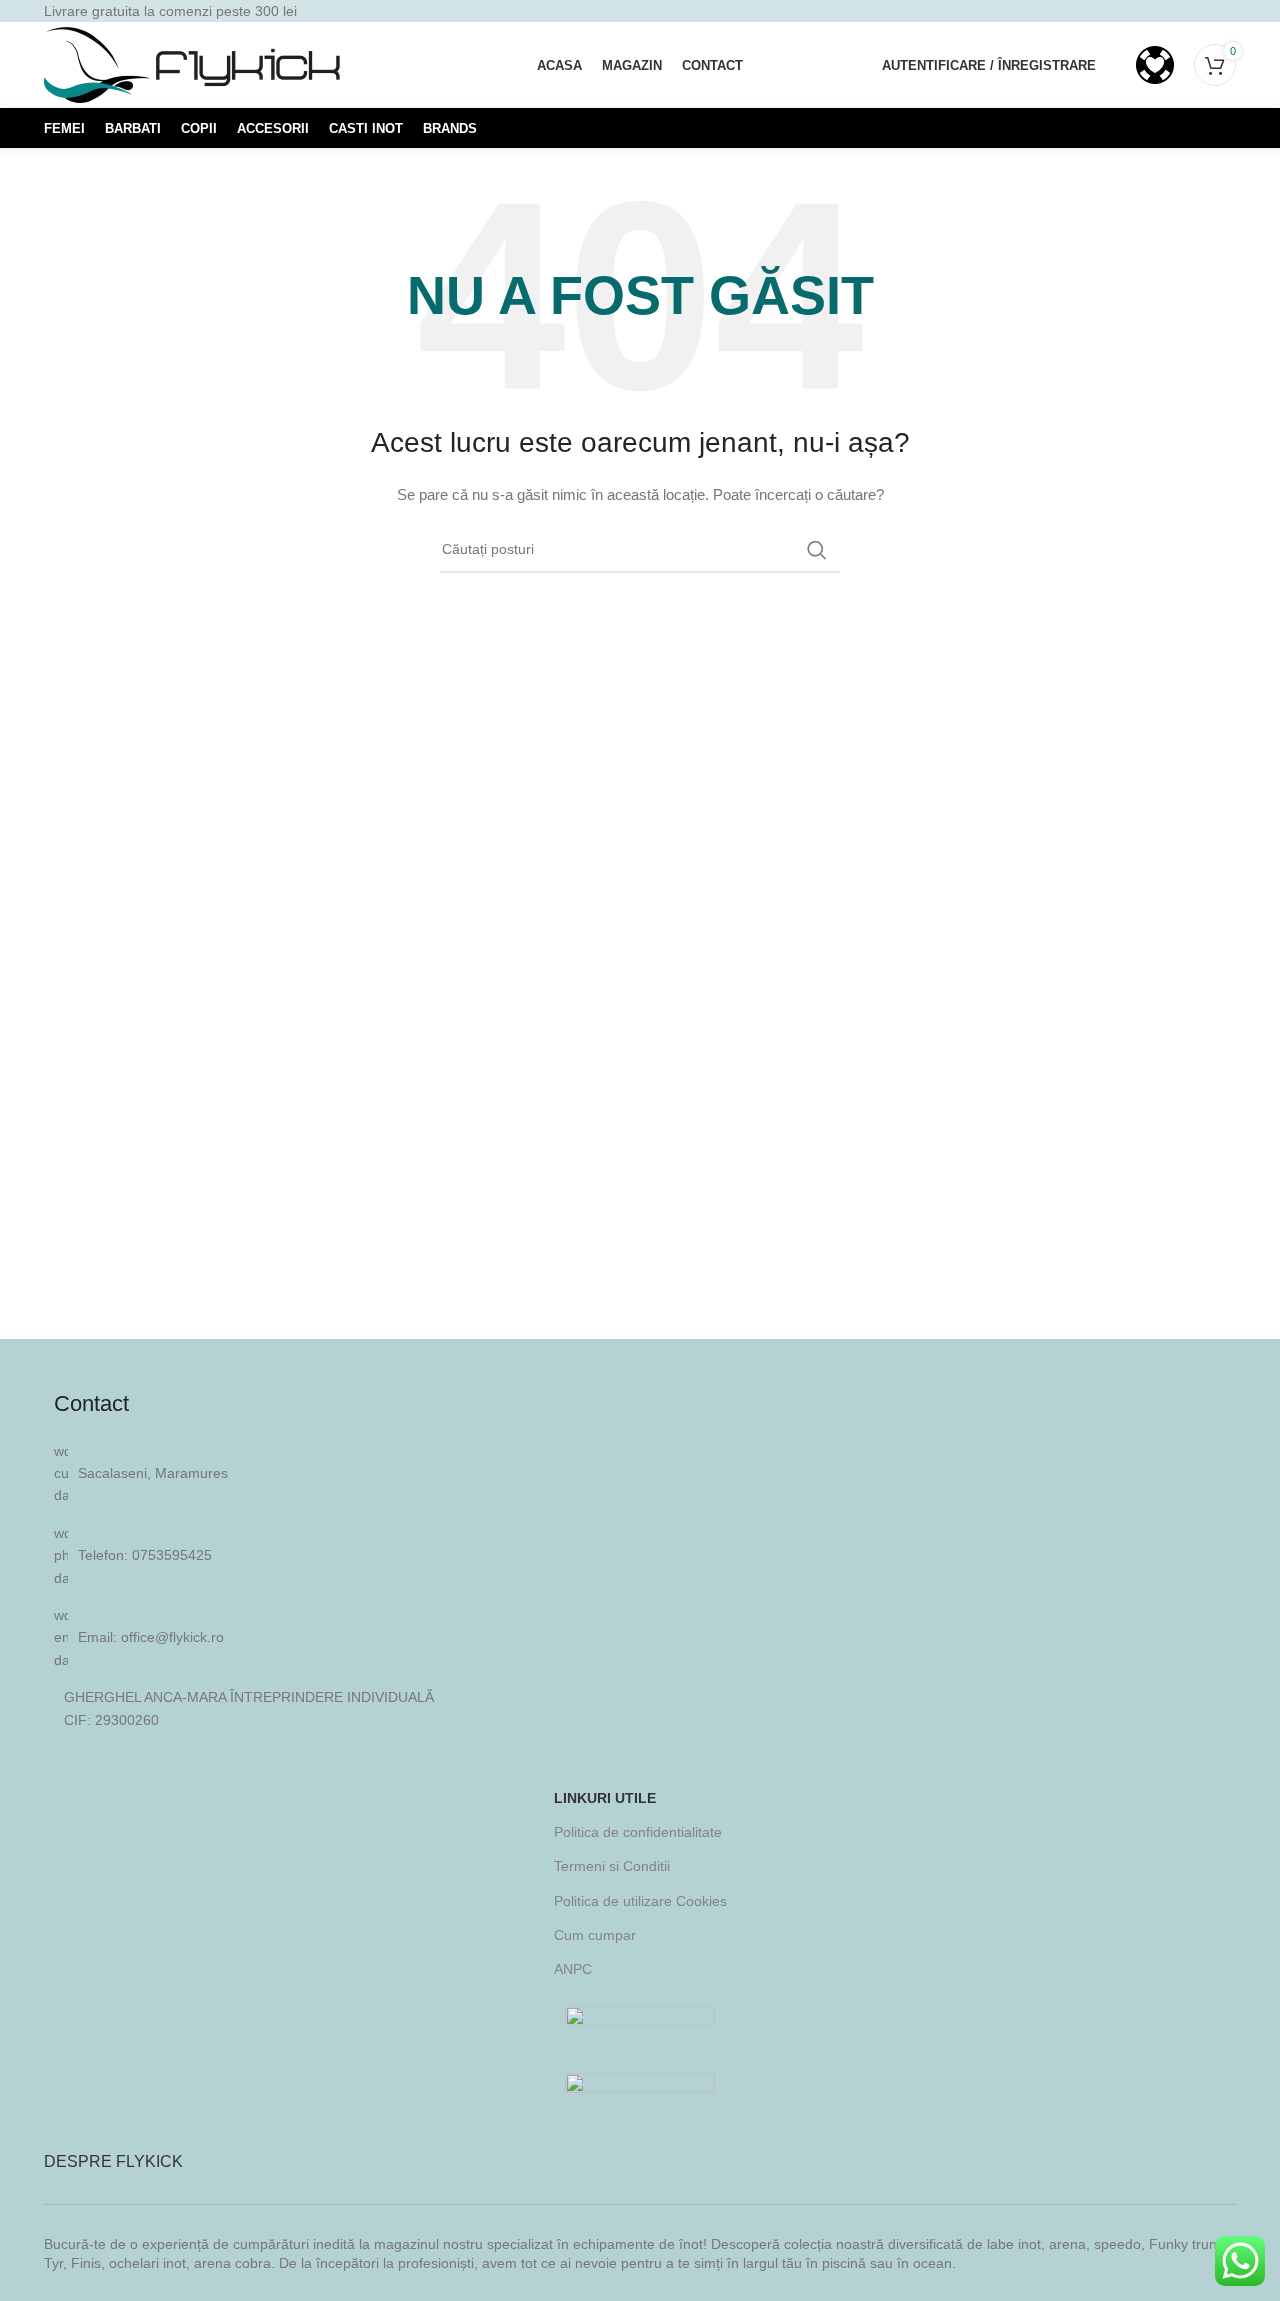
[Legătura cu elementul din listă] (640, 1555)
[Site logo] (194, 64)
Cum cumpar (595, 1935)
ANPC (573, 1969)
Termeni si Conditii (612, 1866)
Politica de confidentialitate (638, 1832)
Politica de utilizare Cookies (640, 1901)
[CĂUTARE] (817, 550)
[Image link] (640, 2023)
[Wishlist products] (1155, 65)
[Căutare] (1116, 65)
